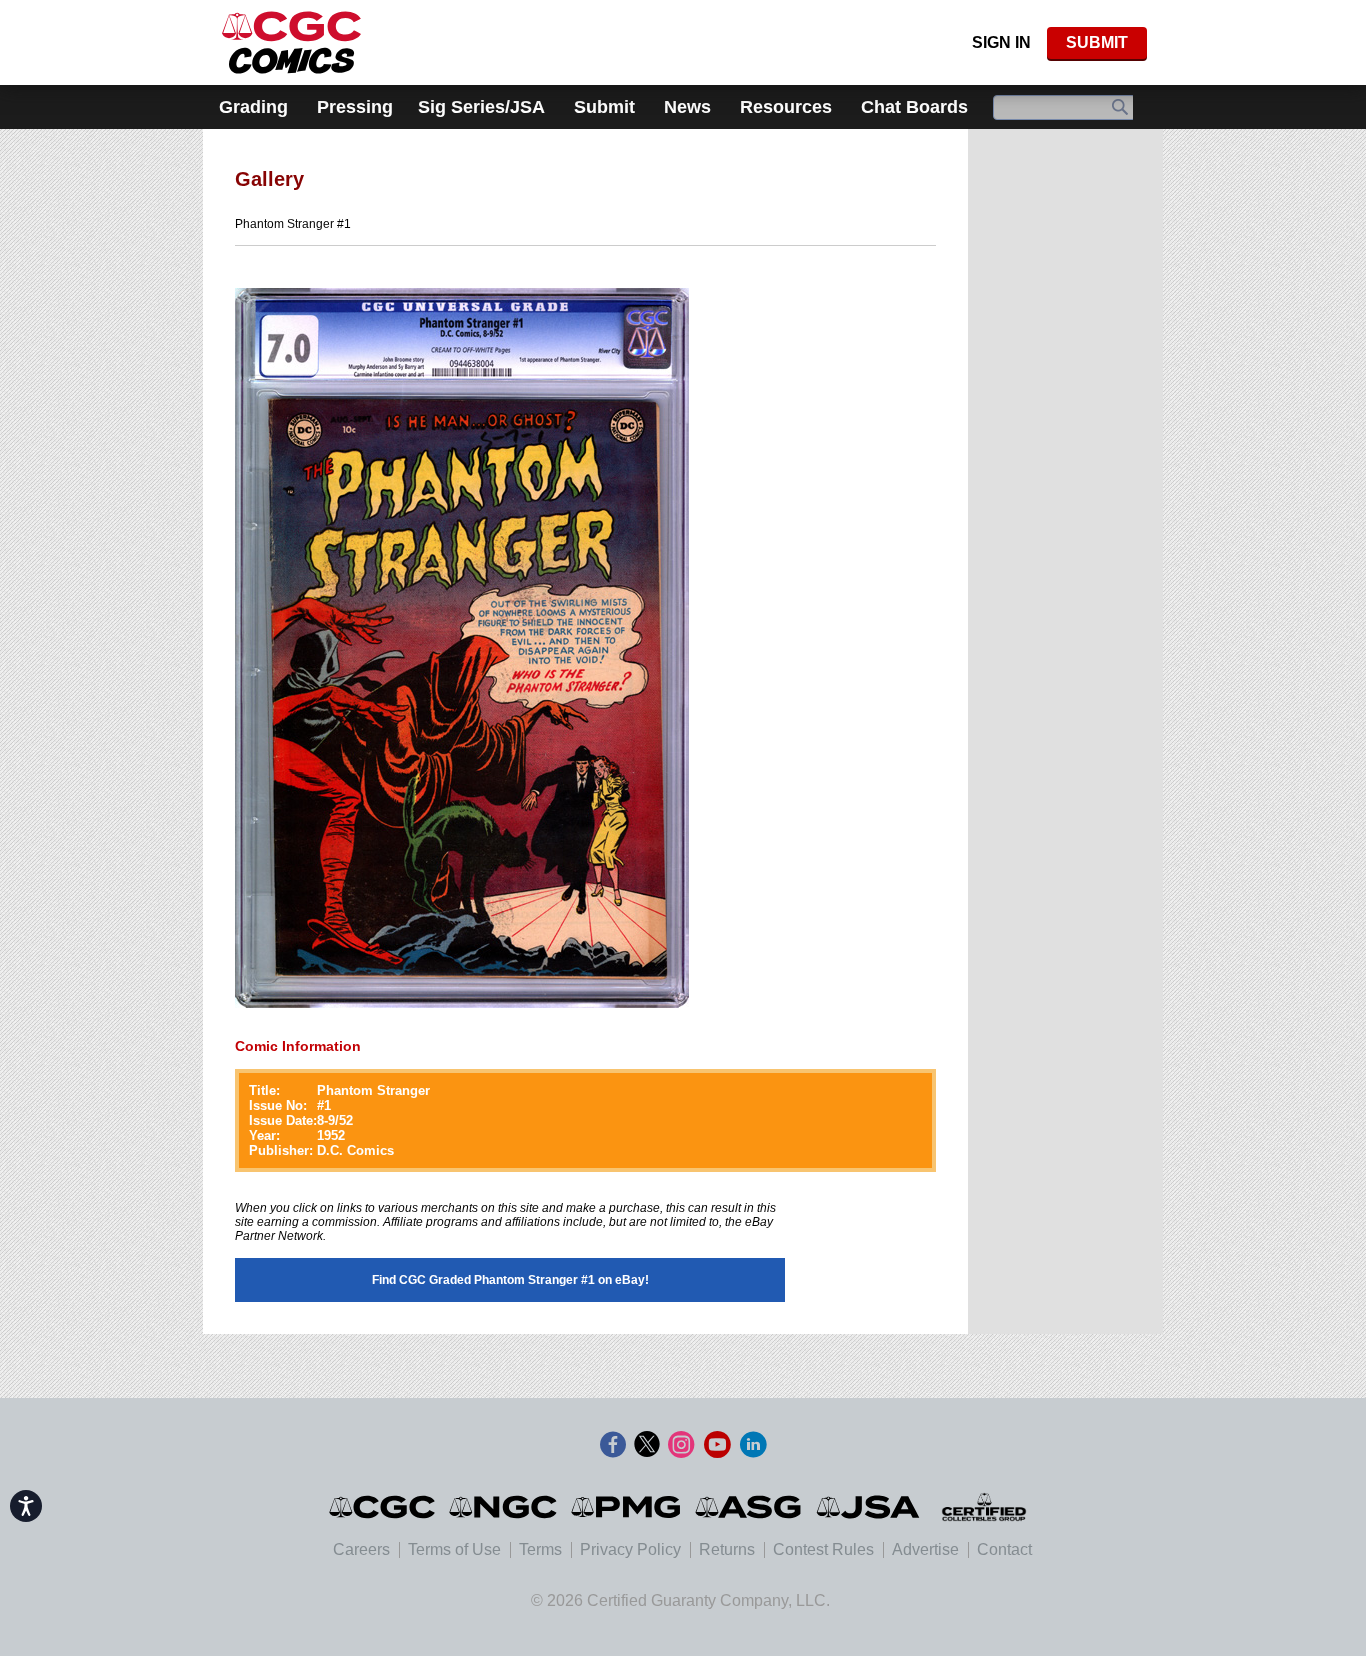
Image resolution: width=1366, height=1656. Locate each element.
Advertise (925, 1549)
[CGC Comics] (383, 1507)
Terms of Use (454, 1549)
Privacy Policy (630, 1549)
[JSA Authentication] (868, 1507)
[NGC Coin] (291, 42)
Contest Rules (823, 1549)
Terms (540, 1549)
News (687, 107)
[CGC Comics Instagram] (681, 1445)
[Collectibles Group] (983, 1507)
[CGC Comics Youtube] (717, 1445)
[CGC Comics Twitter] (647, 1445)
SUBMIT (1097, 42)
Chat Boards (914, 107)
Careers (361, 1549)
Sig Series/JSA (481, 107)
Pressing (355, 107)
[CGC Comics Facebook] (613, 1445)
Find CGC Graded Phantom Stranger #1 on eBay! (510, 1280)
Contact (1004, 1549)
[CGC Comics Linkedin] (753, 1445)
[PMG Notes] (627, 1507)
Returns (727, 1549)
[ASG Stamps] (749, 1507)
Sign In (1001, 42)
